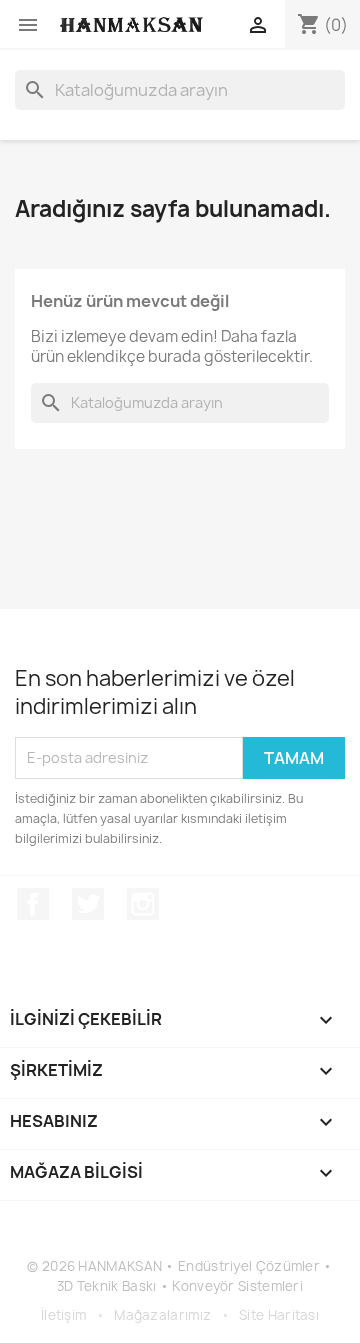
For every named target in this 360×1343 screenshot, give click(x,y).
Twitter (88, 904)
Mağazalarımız (162, 1315)
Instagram (143, 904)
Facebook (33, 904)
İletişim (63, 1315)
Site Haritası (279, 1315)
